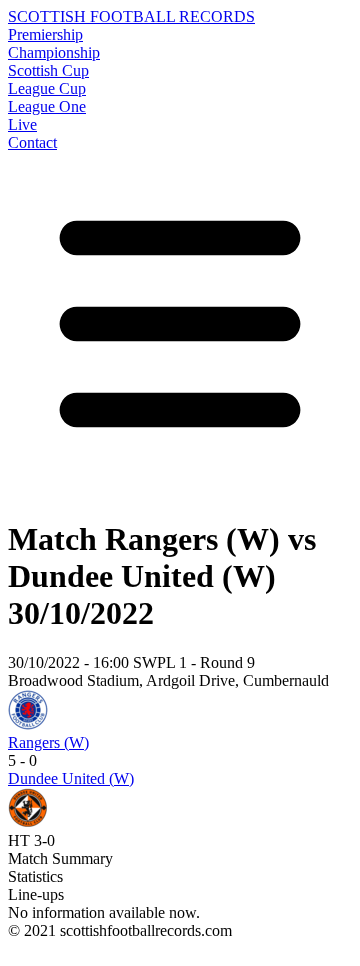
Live (22, 124)
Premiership (45, 34)
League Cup (47, 88)
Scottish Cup (48, 70)
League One (47, 106)
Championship (54, 52)
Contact (32, 142)
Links (26, 948)
